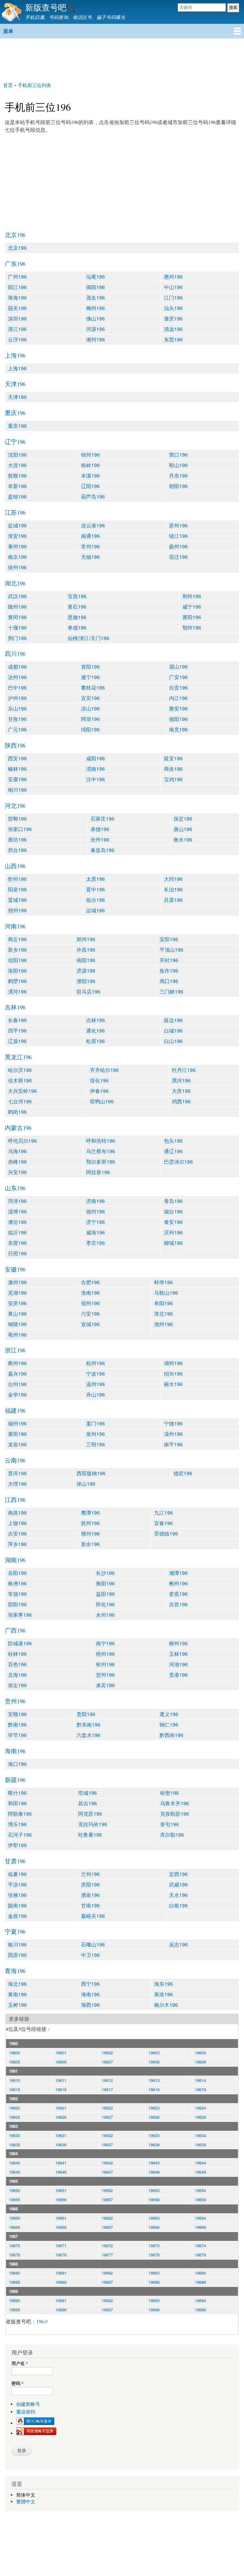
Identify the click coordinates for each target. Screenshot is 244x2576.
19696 (61, 2310)
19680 (14, 2273)
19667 (107, 2227)
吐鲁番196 (90, 1835)
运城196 (95, 910)
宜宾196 (90, 698)
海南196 (15, 1751)
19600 (14, 2053)
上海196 (15, 355)
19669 (200, 2227)
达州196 (17, 677)
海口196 (17, 1764)
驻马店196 (88, 991)
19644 (200, 2163)
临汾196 (95, 900)
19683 (154, 2273)
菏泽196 (17, 1201)
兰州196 (90, 1874)
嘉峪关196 (93, 1916)
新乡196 (17, 950)
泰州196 (17, 546)
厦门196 (95, 1423)
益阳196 (105, 1594)
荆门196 (17, 638)
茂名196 (95, 297)
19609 (200, 2062)
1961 (13, 2071)
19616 (61, 2089)
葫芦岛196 (93, 496)
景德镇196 (166, 1533)
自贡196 (178, 687)
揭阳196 (95, 287)
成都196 (17, 667)
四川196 (15, 654)
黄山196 (17, 1314)
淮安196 (17, 536)
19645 (14, 2172)
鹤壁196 (17, 981)
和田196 (17, 1803)
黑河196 (181, 1080)
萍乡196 (17, 1544)
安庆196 (17, 1303)
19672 (107, 2246)
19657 (107, 2200)
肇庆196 (173, 318)
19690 (14, 2300)
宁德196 (173, 1423)
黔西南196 (171, 1735)
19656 (61, 2200)
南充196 (178, 729)
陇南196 (17, 1905)
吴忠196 (178, 1944)
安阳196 (169, 939)
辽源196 (17, 1041)
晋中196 (95, 889)
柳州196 (178, 1643)
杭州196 (95, 1363)
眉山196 (178, 667)
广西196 (15, 1630)
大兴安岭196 (22, 1091)
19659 (200, 2200)
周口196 (169, 981)
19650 (14, 2190)
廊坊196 (17, 839)
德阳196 (178, 719)
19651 (61, 2190)
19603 (154, 2053)
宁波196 (95, 1374)
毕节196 (17, 1735)
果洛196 (163, 1994)
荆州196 (192, 596)
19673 (154, 2246)
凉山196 (90, 708)
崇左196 (17, 1685)
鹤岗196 (17, 1112)
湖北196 (15, 583)
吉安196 (17, 1533)
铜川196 (17, 790)
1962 (13, 2099)
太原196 (95, 879)
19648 (154, 2172)
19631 (61, 2135)
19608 (154, 2062)
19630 (14, 2135)
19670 (14, 2246)
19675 (14, 2255)
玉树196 (17, 2005)
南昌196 (17, 1513)
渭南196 (95, 769)
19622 (107, 2108)
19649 (200, 2172)
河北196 (15, 806)
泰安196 (173, 1222)
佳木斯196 (20, 1080)
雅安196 (178, 708)
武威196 (178, 1884)
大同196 (173, 879)
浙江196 (15, 1350)
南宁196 (105, 1643)
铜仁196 (169, 1724)
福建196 (15, 1410)
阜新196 (17, 486)
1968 (13, 2264)
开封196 (169, 960)
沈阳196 (17, 455)
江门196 (173, 297)
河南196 (15, 926)
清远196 (173, 329)
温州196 (95, 1384)
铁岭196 (90, 465)
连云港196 (93, 525)
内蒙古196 (18, 1128)
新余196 (90, 1544)
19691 (61, 2300)
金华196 (17, 1394)
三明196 (95, 1444)
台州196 (17, 1384)
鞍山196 (178, 465)
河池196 (178, 1664)
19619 (200, 2089)
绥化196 (99, 1080)
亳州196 (17, 1334)
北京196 (15, 235)
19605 (14, 2062)
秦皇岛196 (102, 850)
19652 (107, 2190)
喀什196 (17, 1793)
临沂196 (17, 1232)
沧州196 (100, 839)
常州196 (90, 546)
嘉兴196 (17, 1374)
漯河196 (17, 991)
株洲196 (17, 1583)
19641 (61, 2163)
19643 (154, 2163)
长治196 (173, 889)
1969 (13, 2291)
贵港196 (178, 1675)
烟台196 (173, 1211)
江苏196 (15, 512)
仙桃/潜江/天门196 (88, 638)
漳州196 (173, 1434)
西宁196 (90, 1984)
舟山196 (95, 1394)
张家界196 (20, 1615)
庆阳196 (90, 1884)
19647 (107, 2172)
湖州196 (173, 1363)
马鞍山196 (166, 1293)
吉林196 (15, 1007)
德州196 (95, 1211)
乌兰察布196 (101, 1151)
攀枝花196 (93, 687)
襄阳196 (192, 617)
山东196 (15, 1188)
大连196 (17, 465)
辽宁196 (15, 442)
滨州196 (173, 1232)
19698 (154, 2310)
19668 (154, 2227)
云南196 (15, 1460)
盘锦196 (17, 496)
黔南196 (17, 1724)
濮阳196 (86, 981)
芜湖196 (17, 1293)
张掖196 (17, 1895)
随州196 (17, 607)
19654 (200, 2190)
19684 (200, 2273)
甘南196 (90, 1905)
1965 (13, 2181)
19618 (154, 2089)
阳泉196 (17, 889)
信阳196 (17, 960)
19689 (200, 2282)
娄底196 (178, 1594)
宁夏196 (15, 1931)
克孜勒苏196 (175, 1814)
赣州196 (90, 1533)
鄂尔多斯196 (101, 1162)
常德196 (17, 1594)
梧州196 (105, 1654)
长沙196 (105, 1573)
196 (40, 2321)
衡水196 (183, 839)
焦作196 (169, 971)
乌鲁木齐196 (175, 1803)
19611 (61, 2080)
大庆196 (181, 1091)
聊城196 (173, 1243)
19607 (107, 2062)
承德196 (100, 829)
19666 (61, 2227)
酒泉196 (90, 1895)
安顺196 (17, 1714)
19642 (107, 2163)
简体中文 (26, 2495)
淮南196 (90, 1293)
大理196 (17, 1484)
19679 (200, 2255)
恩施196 (77, 617)
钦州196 (105, 1664)
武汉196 (17, 596)
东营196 (17, 1243)
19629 (200, 2117)
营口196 (178, 455)
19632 (107, 2135)
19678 (154, 2255)
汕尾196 (95, 277)
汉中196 (95, 779)
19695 (14, 2310)
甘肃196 (15, 1861)
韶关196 (17, 308)
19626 (61, 2117)
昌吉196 (88, 1803)
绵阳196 (90, 729)
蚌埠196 (163, 1282)
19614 (200, 2080)
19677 (107, 2255)
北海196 (17, 1675)
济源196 (86, 971)
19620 (14, 2108)
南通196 (90, 536)
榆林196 (17, 769)
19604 (200, 2053)
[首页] (11, 12)
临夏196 (17, 1874)
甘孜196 (17, 719)
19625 (14, 2117)
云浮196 (17, 339)
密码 (17, 2384)
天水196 (178, 1895)
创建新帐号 (28, 2404)
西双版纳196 (91, 1473)
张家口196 (20, 829)
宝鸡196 (173, 779)
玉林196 (178, 1654)
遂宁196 (90, 677)
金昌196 (17, 1916)
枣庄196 (95, 1243)
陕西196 (15, 745)
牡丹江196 (184, 1070)
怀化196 (105, 1604)
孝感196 (77, 627)
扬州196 (178, 546)
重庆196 (15, 413)
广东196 (15, 264)
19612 (107, 2080)
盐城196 (17, 525)
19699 (200, 2310)
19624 (200, 2108)
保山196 (86, 1484)
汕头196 (173, 308)
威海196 (95, 1232)
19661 (61, 2218)
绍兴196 (173, 1374)
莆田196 (17, 1434)
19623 (154, 2108)
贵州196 (15, 1701)
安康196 (17, 779)
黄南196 (17, 1994)
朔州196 (17, 910)
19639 (200, 2145)
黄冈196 (17, 617)
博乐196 (17, 1824)
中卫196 (90, 1955)
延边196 (173, 1020)
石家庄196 (102, 819)
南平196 (173, 1444)
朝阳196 (178, 486)
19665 (14, 2227)
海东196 (163, 1984)
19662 (107, 2218)
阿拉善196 (98, 1172)
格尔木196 (166, 2005)
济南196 (95, 1201)
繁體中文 (26, 2502)
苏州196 (178, 525)
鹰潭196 (90, 1513)
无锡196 (90, 557)
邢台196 (17, 850)
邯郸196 (17, 819)
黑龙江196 (18, 1057)
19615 (14, 2089)
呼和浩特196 (101, 1141)
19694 (200, 2300)
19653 (154, 2190)
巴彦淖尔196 (178, 1162)
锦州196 (90, 455)
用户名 (20, 2364)
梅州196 (95, 308)
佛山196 (95, 318)
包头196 (173, 1141)
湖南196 (15, 1560)
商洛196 (173, 769)
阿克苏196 (90, 1814)
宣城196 (90, 1324)
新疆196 (15, 1780)
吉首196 (178, 1604)
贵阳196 (86, 1714)
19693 (154, 2300)
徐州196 (17, 567)
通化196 (95, 1030)
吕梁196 (173, 900)
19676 (61, 2255)
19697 (107, 2310)
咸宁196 (192, 607)
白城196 (173, 1030)
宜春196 (163, 1523)
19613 (154, 2080)
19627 (107, 2117)
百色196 (17, 1664)
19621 (61, 2108)
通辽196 (173, 1151)
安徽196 (15, 1269)
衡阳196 (105, 1583)
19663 (154, 2218)
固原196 (17, 1955)
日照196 (17, 1253)
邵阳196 (17, 1604)
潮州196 (95, 339)
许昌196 (86, 950)
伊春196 (99, 1091)
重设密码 (26, 2412)
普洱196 (17, 1473)
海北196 (17, 1984)
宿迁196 (178, 557)
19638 (154, 2145)
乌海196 (17, 1151)
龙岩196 (17, 1444)
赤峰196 (17, 1162)
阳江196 (17, 287)
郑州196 (86, 939)
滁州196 (17, 1282)
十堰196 (17, 627)
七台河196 (20, 1101)
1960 (13, 2043)
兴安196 (17, 1172)
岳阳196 (17, 1573)
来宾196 (105, 1685)
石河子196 (20, 1835)
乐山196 (17, 708)
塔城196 (88, 1793)
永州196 (105, 1615)
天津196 (15, 384)
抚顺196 (17, 476)
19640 (14, 2163)
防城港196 (20, 1643)
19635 (14, 2145)
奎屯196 (169, 1824)
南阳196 (86, 960)
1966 (13, 2209)
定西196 (178, 1874)
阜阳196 (163, 1303)
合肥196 (90, 1282)
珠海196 (17, 297)
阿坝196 (90, 719)
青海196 (15, 1971)
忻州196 (17, 879)
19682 (107, 2273)
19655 (14, 2200)
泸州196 (17, 698)
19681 (61, 2273)
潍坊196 (17, 1222)
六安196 (90, 1314)
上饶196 (17, 1523)
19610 (14, 2080)
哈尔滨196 (20, 1070)
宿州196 (90, 1303)
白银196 (178, 1905)
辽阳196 (90, 486)
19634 (200, 2135)
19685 (14, 2282)
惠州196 (173, 277)
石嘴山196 (93, 1944)
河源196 (95, 329)
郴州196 (178, 1583)
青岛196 (173, 1201)
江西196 (15, 1499)
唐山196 (183, 829)
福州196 (17, 1423)
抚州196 (90, 1523)
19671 (61, 2246)
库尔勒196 (172, 1835)
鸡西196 (181, 1101)
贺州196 (105, 1675)
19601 (61, 2053)
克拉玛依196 (93, 1824)
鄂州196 (192, 627)
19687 (107, 2282)
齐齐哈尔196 (104, 1070)
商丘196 (17, 939)
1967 (13, 2236)
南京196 (17, 557)
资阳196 (90, 667)
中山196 (173, 287)
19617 (107, 2089)
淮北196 (163, 1314)
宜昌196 (77, 596)
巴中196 (17, 687)
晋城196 (17, 900)
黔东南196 (88, 1724)
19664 (200, 2218)
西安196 (17, 758)
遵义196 (169, 1714)
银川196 (17, 1944)
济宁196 (95, 1222)
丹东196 (178, 476)
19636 (61, 2145)
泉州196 (95, 1434)
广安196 (178, 677)
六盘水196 (88, 1735)
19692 (107, 2300)
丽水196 (173, 1384)
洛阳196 (17, 971)
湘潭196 (178, 1573)
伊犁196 (17, 1845)
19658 (154, 2200)
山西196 (15, 866)
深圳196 (17, 318)
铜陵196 (17, 1324)
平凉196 (17, 1884)
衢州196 (17, 1363)
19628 (154, 2117)
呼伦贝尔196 (22, 1141)
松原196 (95, 1041)
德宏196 (183, 1473)
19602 (107, 2053)
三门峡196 (171, 991)
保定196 (183, 819)
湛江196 (17, 329)
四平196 (17, 1030)
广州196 (17, 277)
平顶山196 (171, 950)
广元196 (17, 729)
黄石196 (77, 607)
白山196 (173, 1041)
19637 (107, 2145)
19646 (61, 2172)
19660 (14, 2218)
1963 (13, 2126)
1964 (13, 2153)
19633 (154, 2135)
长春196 (17, 1020)
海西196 (90, 2005)
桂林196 (17, 1654)
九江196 (163, 1513)
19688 (154, 2282)
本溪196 (90, 476)
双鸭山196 (102, 1101)
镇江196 (178, 536)
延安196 (173, 758)
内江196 (178, 698)
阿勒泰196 (20, 1814)
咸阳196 (95, 758)
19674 (200, 2246)
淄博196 (17, 1211)
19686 (61, 2282)
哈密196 (169, 1793)
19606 (61, 2062)
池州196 (163, 1324)
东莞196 (173, 339)
